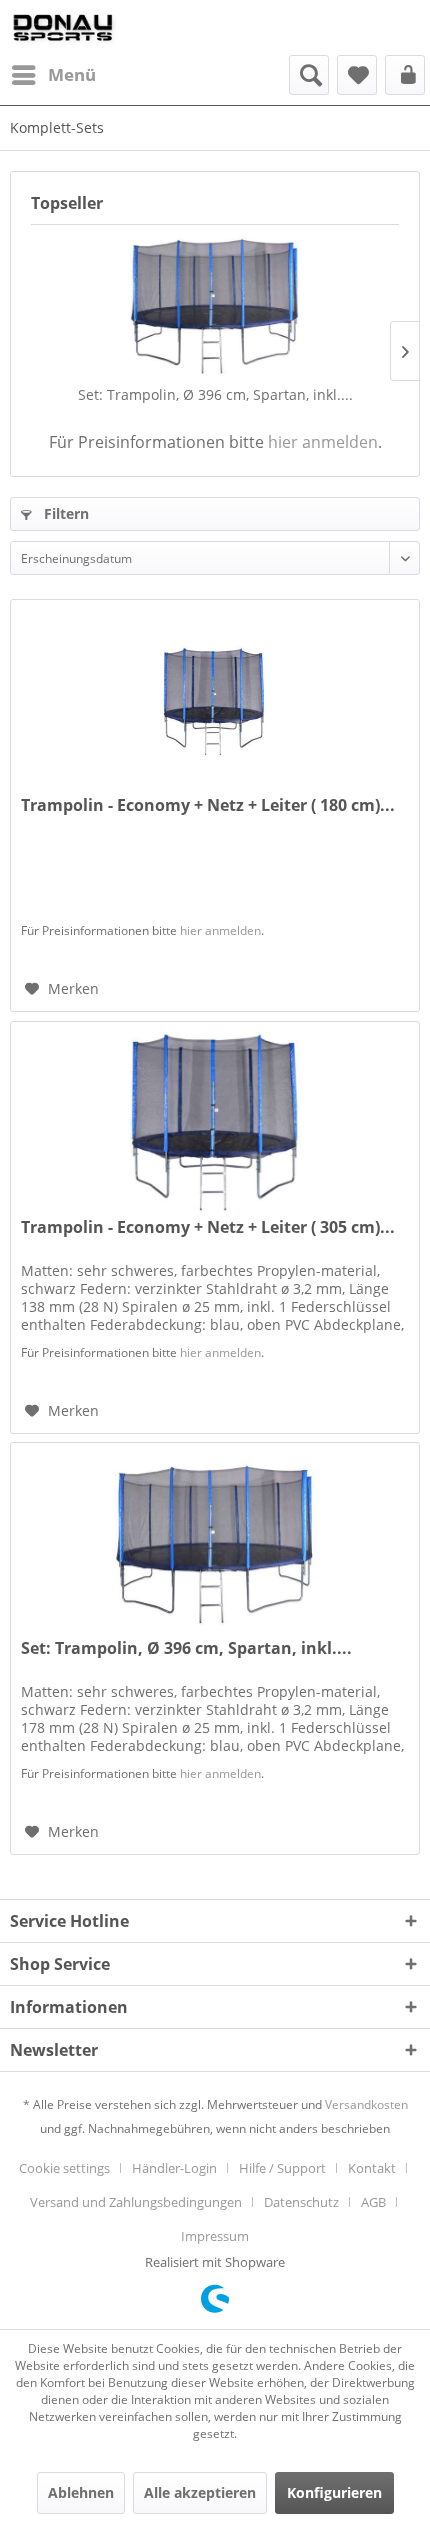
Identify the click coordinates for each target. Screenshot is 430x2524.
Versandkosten (366, 2104)
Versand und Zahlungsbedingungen (136, 2202)
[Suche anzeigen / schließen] (309, 75)
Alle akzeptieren (200, 2492)
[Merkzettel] (357, 75)
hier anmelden (323, 442)
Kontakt (372, 2168)
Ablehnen (81, 2492)
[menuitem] (53, 75)
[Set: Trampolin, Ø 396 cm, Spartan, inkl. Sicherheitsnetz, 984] (215, 305)
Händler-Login (174, 2168)
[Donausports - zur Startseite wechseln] (63, 27)
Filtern (64, 513)
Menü (72, 74)
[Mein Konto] (405, 75)
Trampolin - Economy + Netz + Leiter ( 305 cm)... (208, 1227)
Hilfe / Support (282, 2168)
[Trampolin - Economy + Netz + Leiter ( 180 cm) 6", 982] (215, 700)
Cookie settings (64, 2168)
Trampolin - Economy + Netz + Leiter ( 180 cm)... (208, 805)
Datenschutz (301, 2202)
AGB (373, 2202)
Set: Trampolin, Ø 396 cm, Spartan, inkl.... (215, 394)
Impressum (215, 2236)
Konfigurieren (334, 2492)
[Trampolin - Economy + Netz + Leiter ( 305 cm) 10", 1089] (215, 1122)
